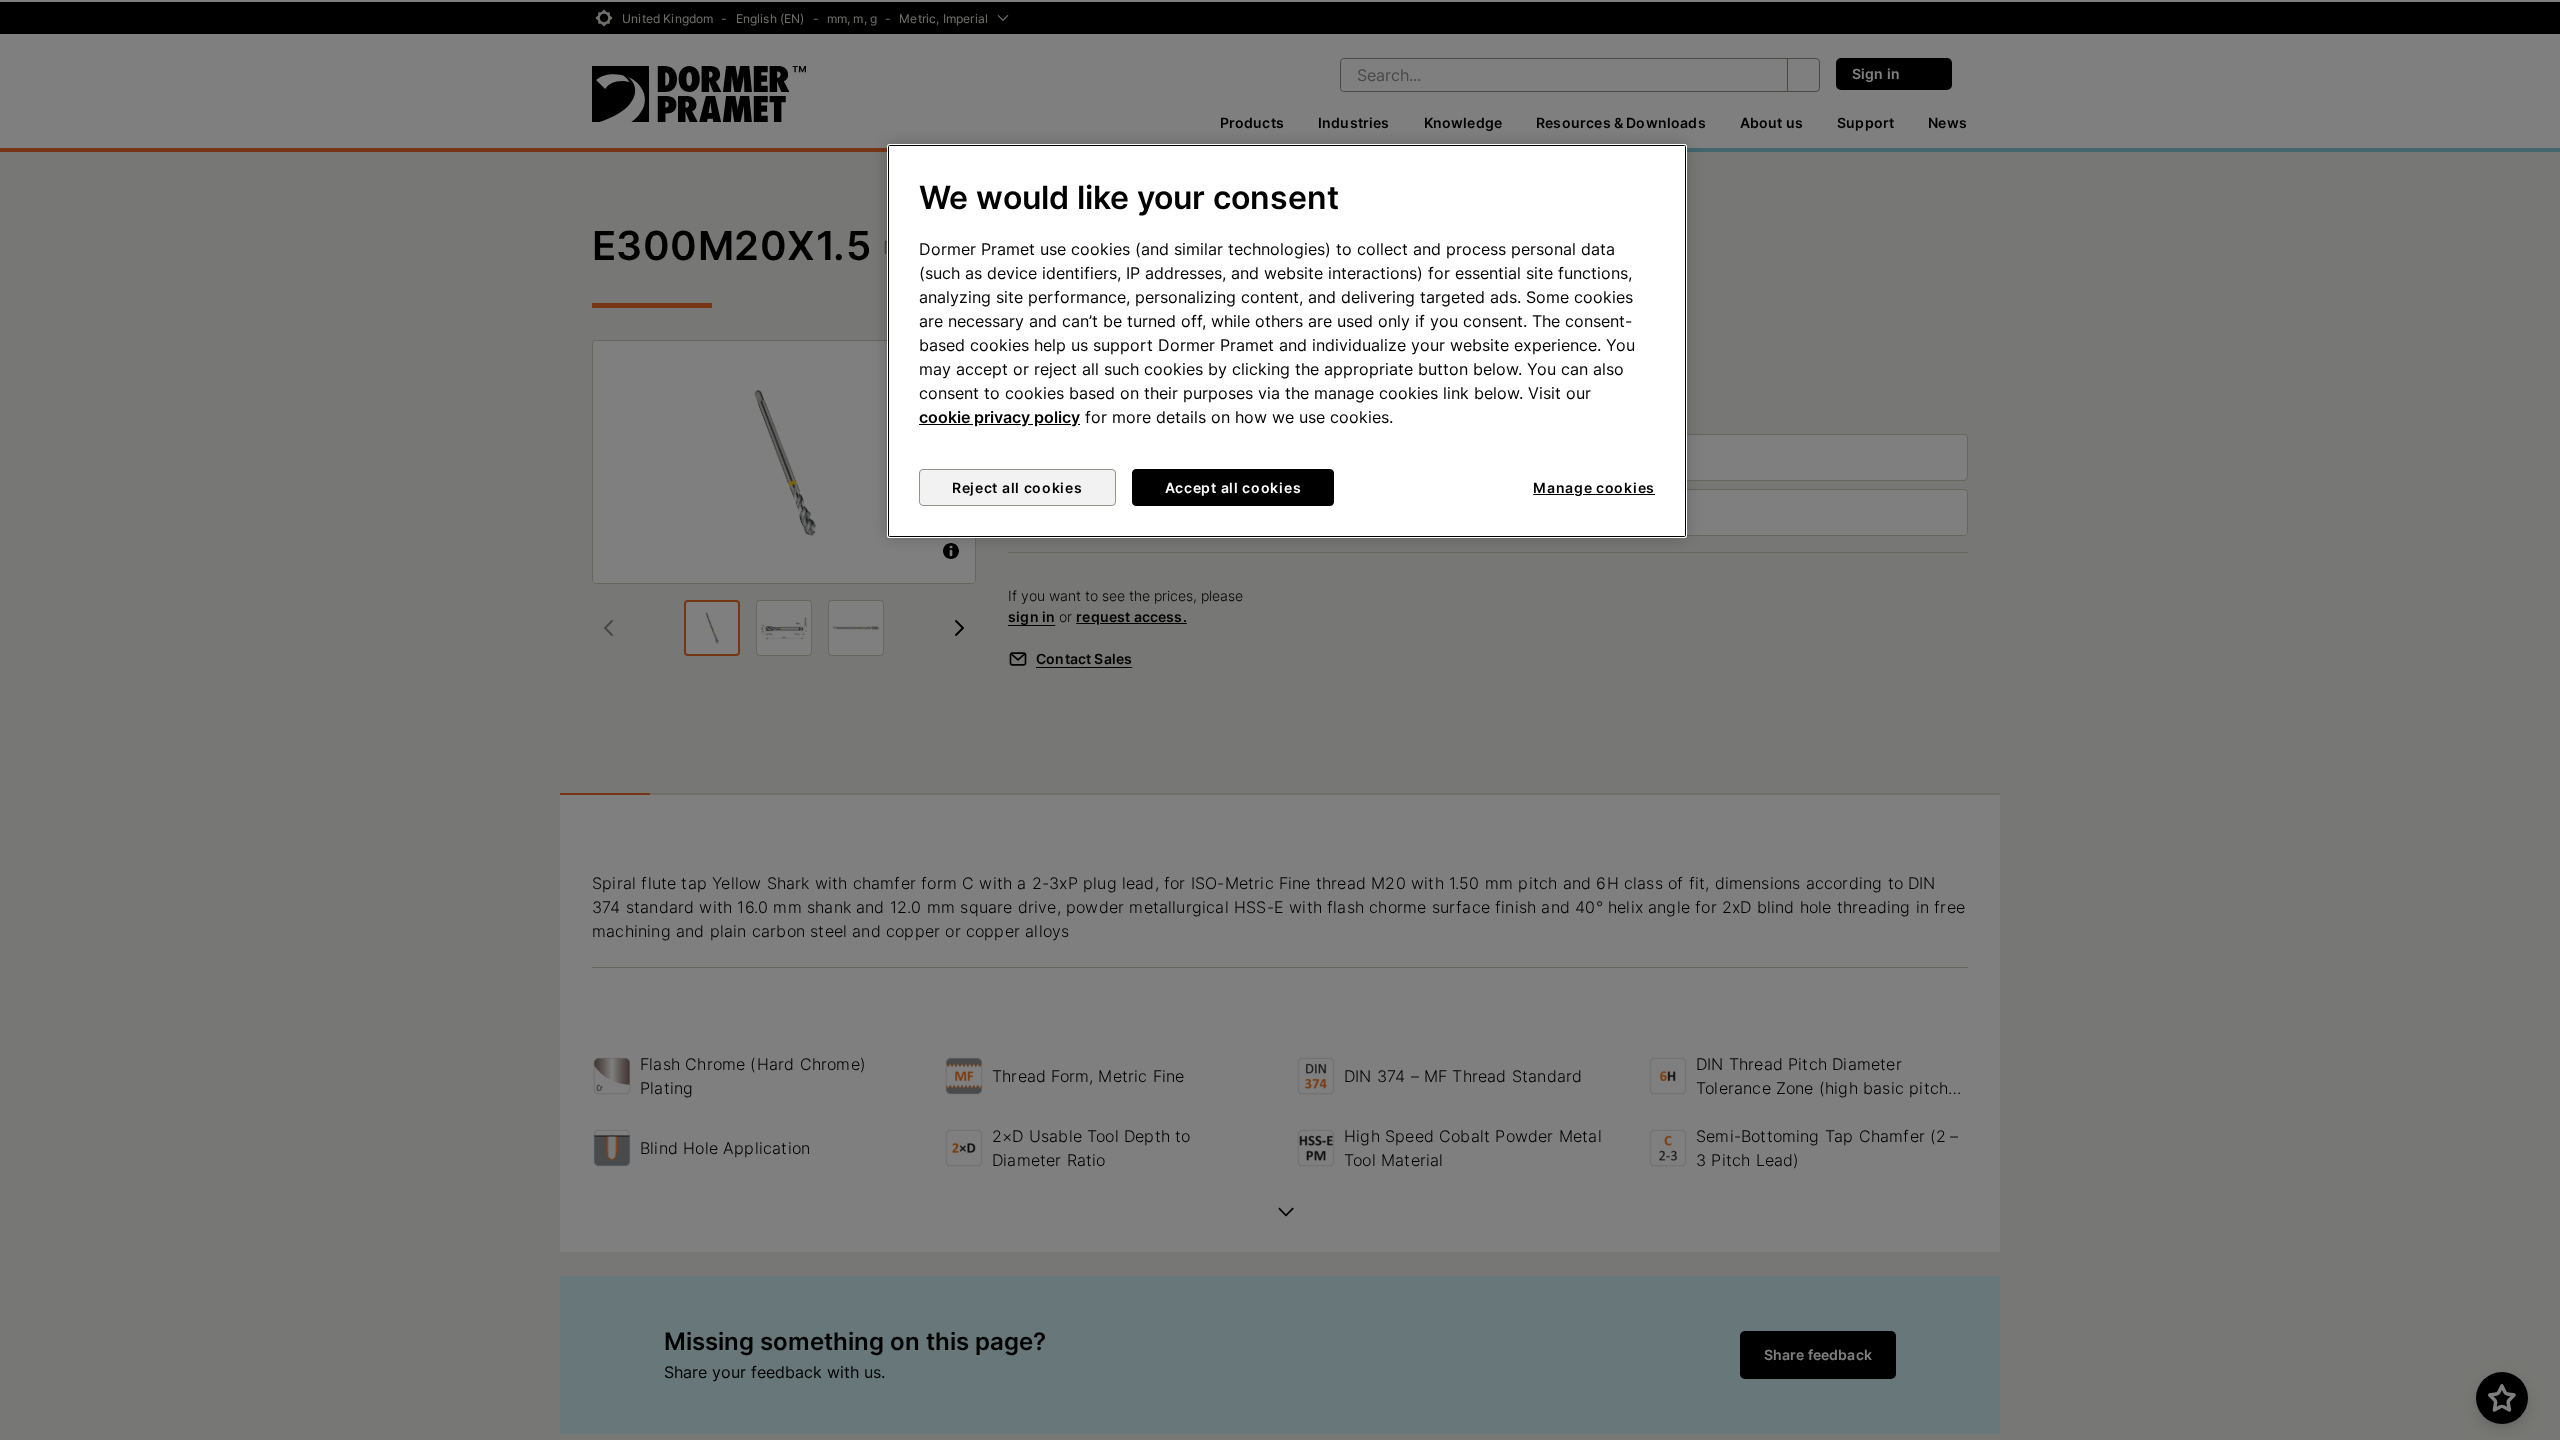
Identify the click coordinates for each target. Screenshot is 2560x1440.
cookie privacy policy (999, 417)
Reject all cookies (1017, 487)
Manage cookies (1594, 487)
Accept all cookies (1233, 487)
